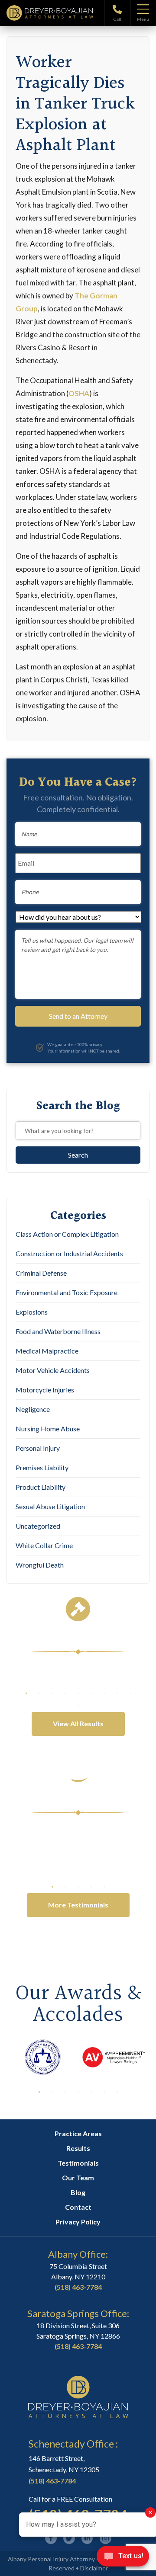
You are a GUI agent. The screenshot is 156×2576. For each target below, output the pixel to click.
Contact (78, 2207)
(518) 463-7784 (78, 2287)
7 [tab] (104, 1693)
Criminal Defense (41, 1273)
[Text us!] (123, 2558)
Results (78, 2148)
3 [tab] (52, 1693)
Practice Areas (78, 2133)
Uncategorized (38, 1526)
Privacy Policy (78, 2222)
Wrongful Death (40, 1565)
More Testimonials (78, 1905)
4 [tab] (65, 1693)
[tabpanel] (78, 1679)
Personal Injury (38, 1448)
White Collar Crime (44, 1545)
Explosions (32, 1312)
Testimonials (78, 2163)
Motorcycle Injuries (45, 1390)
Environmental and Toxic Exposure (67, 1292)
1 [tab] (26, 1693)
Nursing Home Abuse (48, 1429)
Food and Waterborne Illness (58, 1331)
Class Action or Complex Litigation (67, 1234)
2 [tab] (39, 1693)
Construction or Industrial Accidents (69, 1253)
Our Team (78, 2178)
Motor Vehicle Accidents (53, 1370)
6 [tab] (91, 1693)
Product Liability (41, 1487)
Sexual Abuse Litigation (50, 1506)
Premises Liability (42, 1467)
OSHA (79, 393)
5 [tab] (78, 1693)
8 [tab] (117, 1693)
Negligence (33, 1409)
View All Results (78, 1723)
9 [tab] (130, 1693)
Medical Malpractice (47, 1351)
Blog (78, 2192)
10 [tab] (78, 1706)
